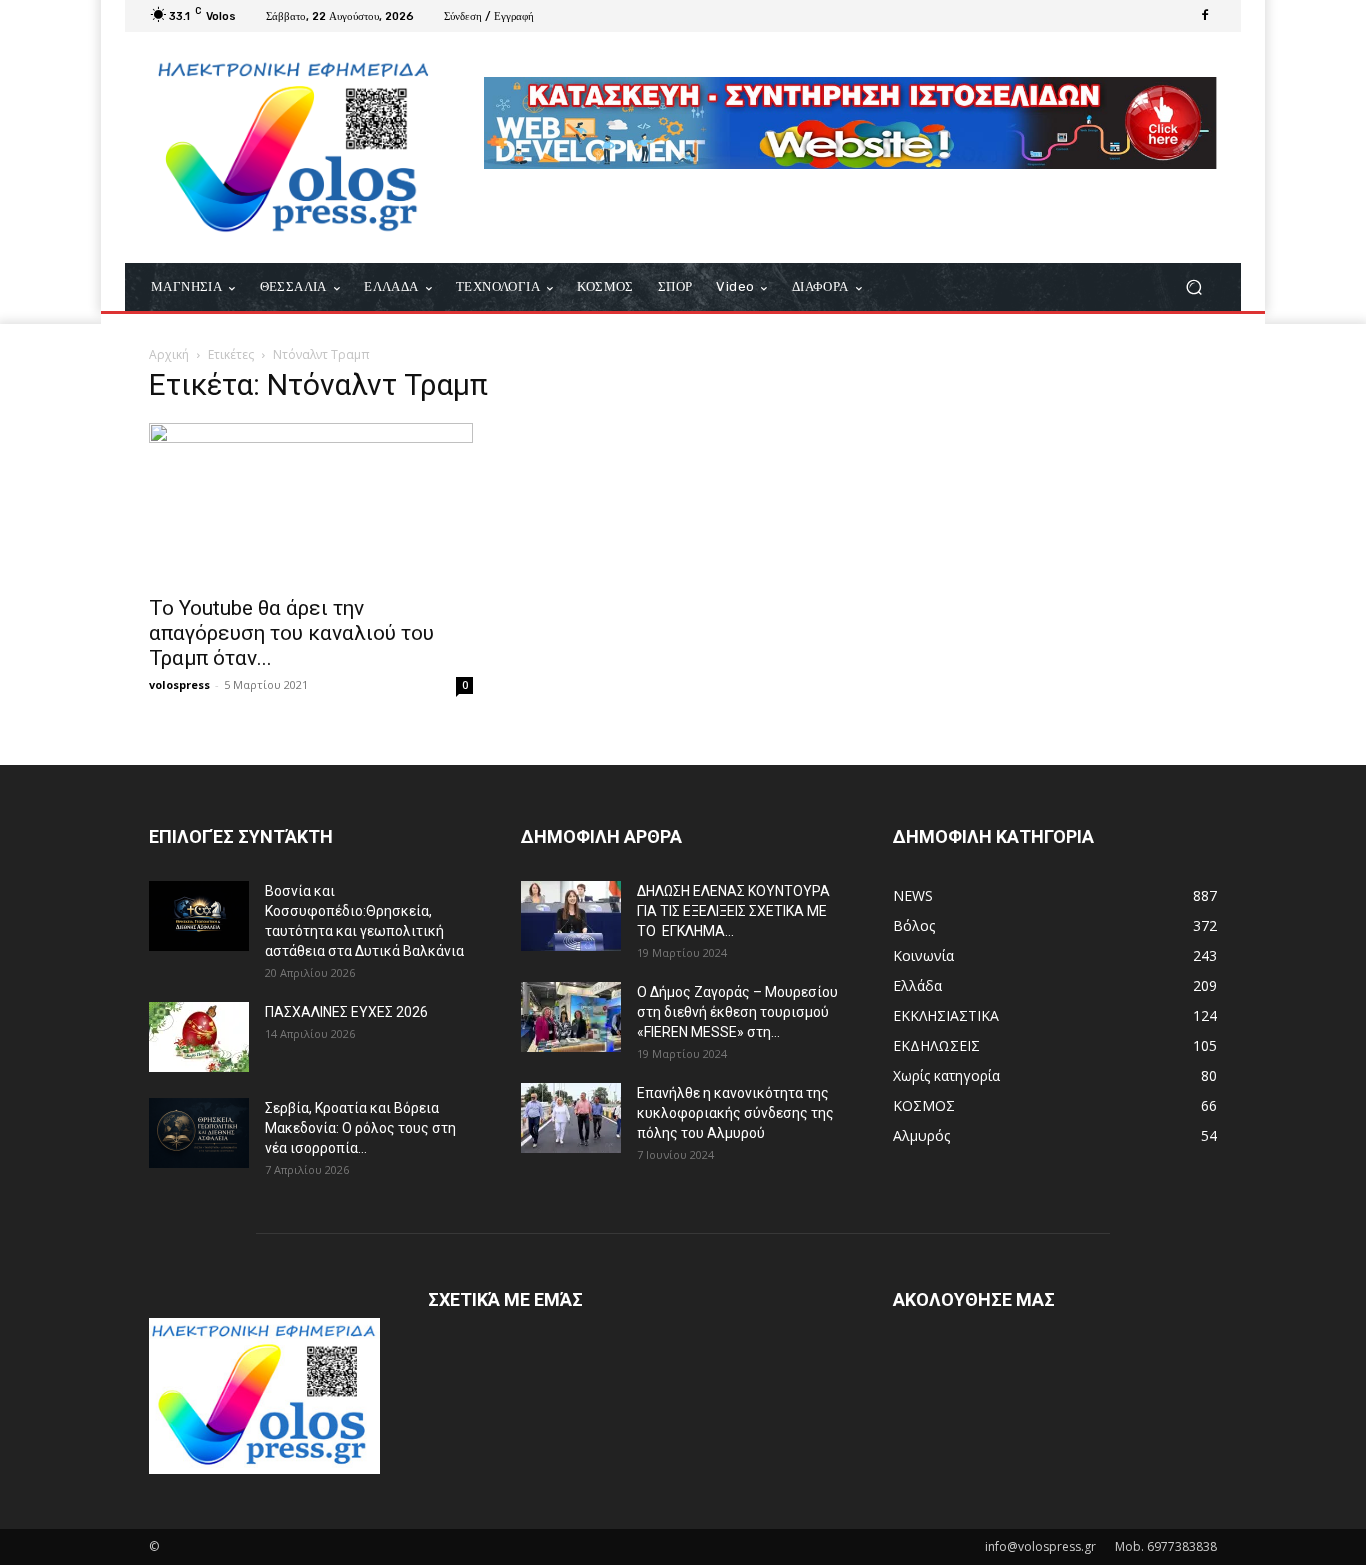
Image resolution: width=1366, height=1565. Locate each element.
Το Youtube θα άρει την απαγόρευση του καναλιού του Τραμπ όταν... (291, 633)
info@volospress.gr (1040, 1546)
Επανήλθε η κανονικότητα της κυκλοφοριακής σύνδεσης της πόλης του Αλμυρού (735, 1113)
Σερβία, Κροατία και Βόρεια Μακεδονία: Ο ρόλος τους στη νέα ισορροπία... (360, 1128)
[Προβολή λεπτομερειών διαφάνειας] (850, 123)
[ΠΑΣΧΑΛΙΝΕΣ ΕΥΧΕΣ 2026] (199, 1037)
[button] (1193, 287)
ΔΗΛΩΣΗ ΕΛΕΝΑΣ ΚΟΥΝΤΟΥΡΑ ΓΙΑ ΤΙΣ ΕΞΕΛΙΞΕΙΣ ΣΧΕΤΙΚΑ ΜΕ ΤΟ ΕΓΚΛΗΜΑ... (733, 911)
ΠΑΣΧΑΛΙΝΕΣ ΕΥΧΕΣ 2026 (346, 1012)
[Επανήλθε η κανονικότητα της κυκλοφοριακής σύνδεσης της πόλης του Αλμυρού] (571, 1118)
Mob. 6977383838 (1166, 1546)
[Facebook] (1205, 16)
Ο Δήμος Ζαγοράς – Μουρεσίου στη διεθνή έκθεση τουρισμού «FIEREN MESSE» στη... (737, 1012)
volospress (179, 684)
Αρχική (169, 354)
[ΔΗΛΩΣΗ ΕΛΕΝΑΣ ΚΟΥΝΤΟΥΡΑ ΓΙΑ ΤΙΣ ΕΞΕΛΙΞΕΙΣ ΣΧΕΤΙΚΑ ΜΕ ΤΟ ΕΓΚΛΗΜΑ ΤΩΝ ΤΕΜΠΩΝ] (571, 916)
